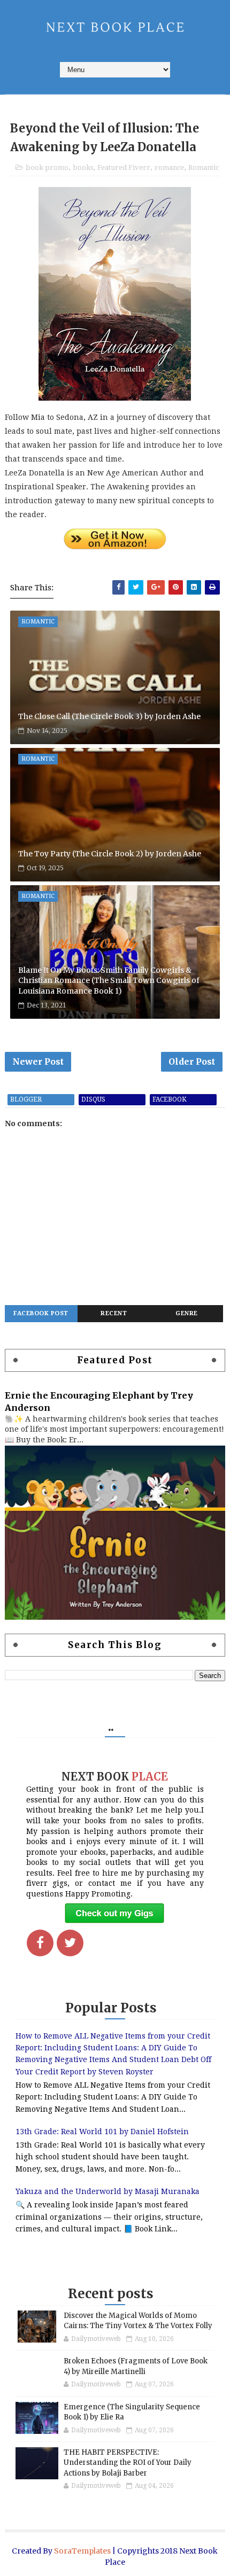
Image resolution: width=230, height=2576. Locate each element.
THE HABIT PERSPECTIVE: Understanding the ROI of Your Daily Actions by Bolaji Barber (128, 2463)
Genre (187, 1313)
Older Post (192, 1061)
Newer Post (38, 1061)
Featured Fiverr (124, 167)
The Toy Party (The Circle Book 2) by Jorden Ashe (110, 854)
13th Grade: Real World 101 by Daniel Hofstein (102, 2132)
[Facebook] (40, 1943)
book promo (47, 167)
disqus (93, 1099)
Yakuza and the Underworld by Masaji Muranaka (108, 2191)
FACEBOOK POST (41, 1313)
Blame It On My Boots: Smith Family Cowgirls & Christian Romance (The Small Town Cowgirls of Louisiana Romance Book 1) (109, 981)
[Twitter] (70, 1943)
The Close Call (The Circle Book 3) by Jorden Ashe (109, 716)
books (83, 167)
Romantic (204, 167)
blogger (26, 1099)
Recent (114, 1313)
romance (169, 167)
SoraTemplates (82, 2551)
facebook (170, 1099)
